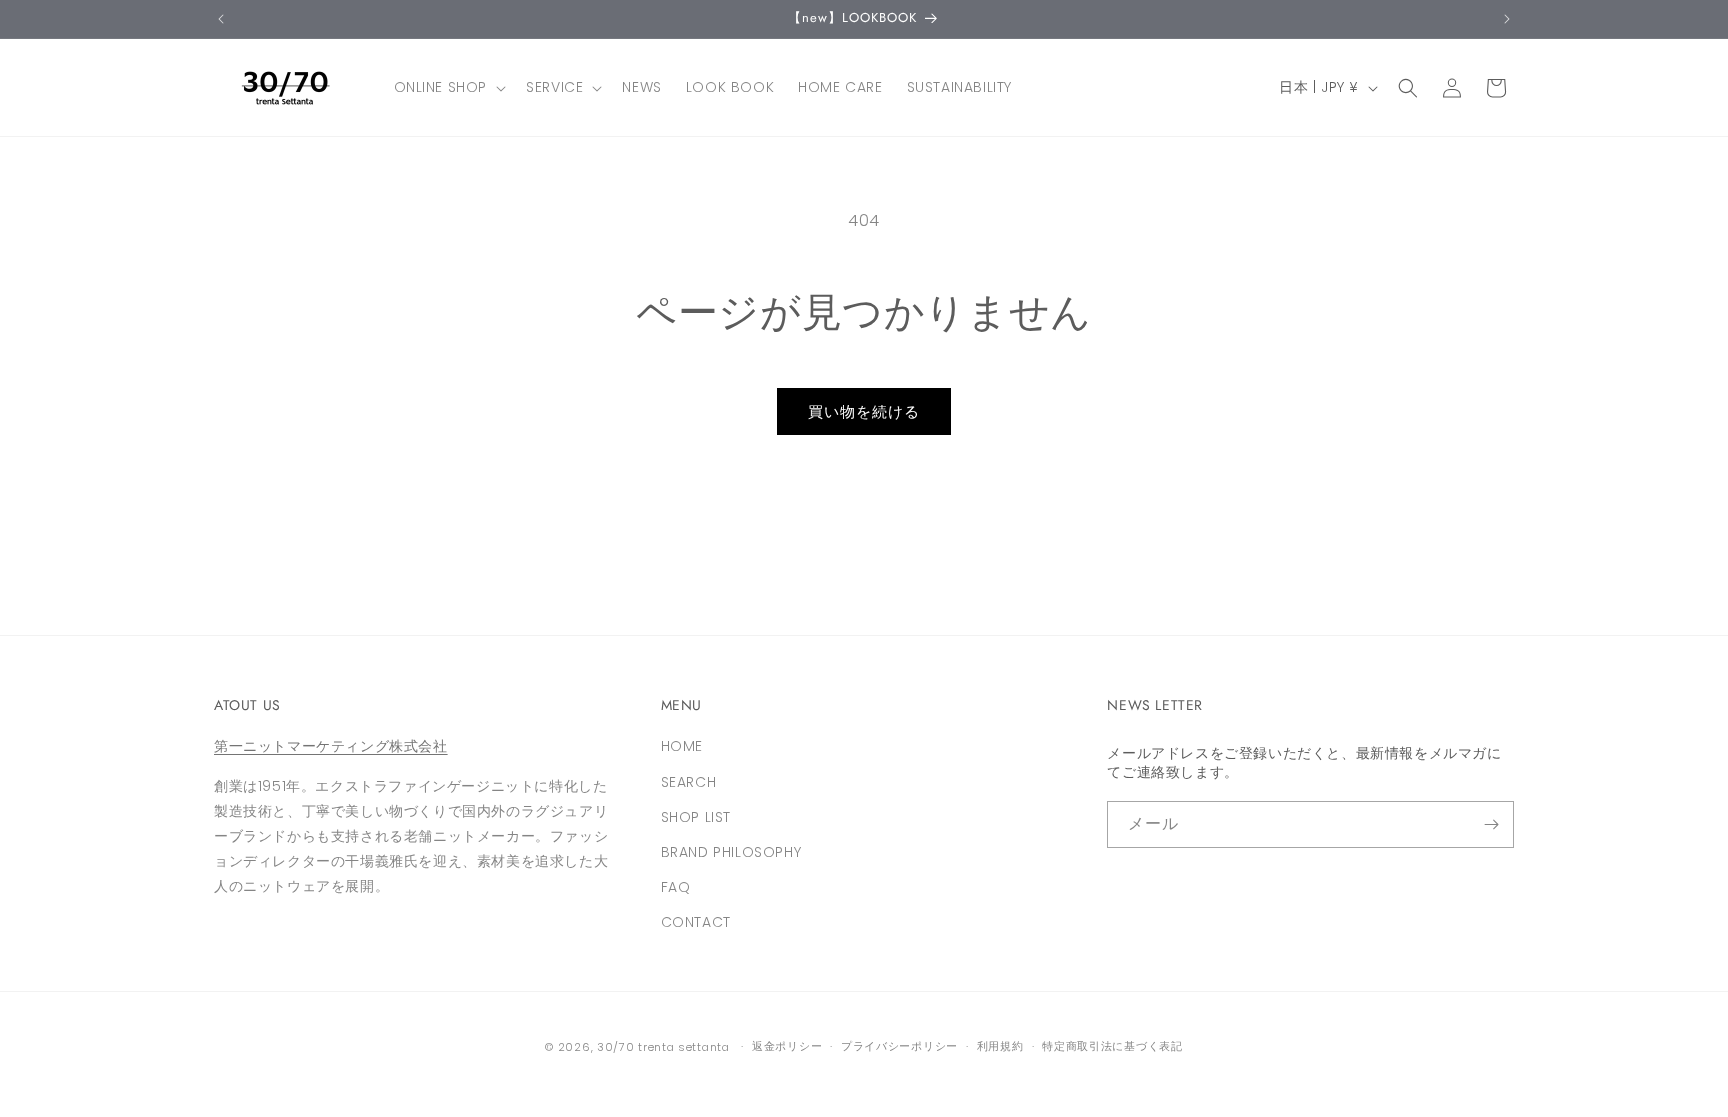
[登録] (1491, 824)
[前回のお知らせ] (221, 19)
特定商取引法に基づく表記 (1112, 1046)
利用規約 (1000, 1046)
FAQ (676, 887)
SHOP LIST (696, 817)
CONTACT (696, 922)
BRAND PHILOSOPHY (731, 852)
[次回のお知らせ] (1507, 19)
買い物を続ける (864, 411)
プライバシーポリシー (899, 1046)
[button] (448, 87)
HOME (682, 746)
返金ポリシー (787, 1046)
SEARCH (689, 782)
